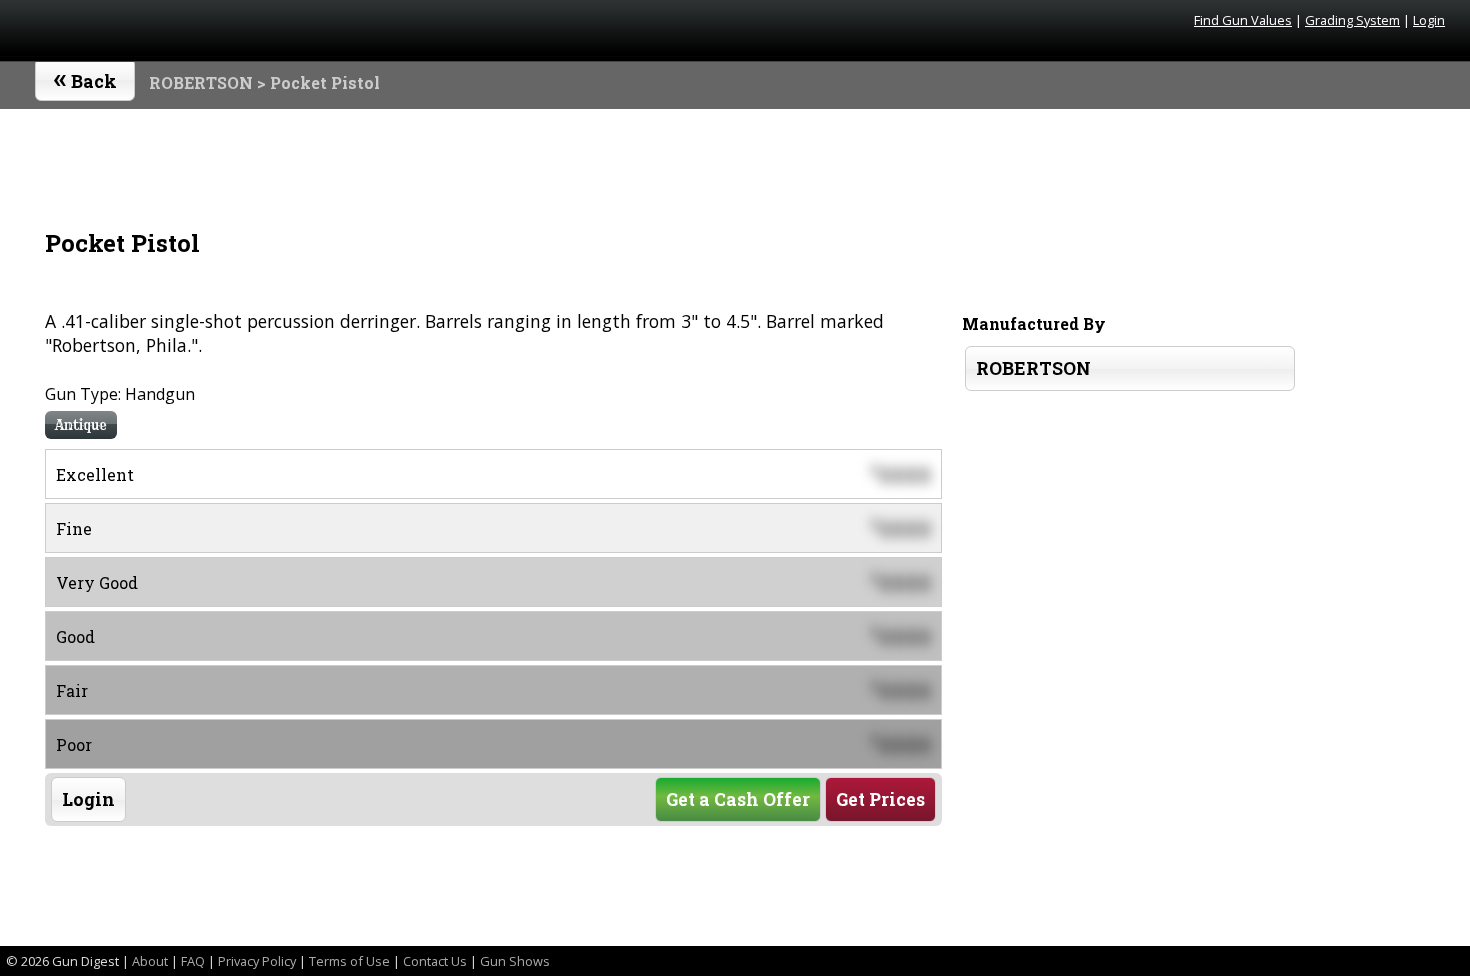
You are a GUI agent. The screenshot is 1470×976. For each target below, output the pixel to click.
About (150, 961)
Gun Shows (515, 961)
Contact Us (435, 961)
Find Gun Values (1243, 20)
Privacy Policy (257, 961)
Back (85, 77)
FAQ (193, 961)
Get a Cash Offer (738, 799)
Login (1429, 20)
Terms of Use (349, 961)
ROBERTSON (201, 82)
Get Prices (880, 799)
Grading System (1352, 20)
